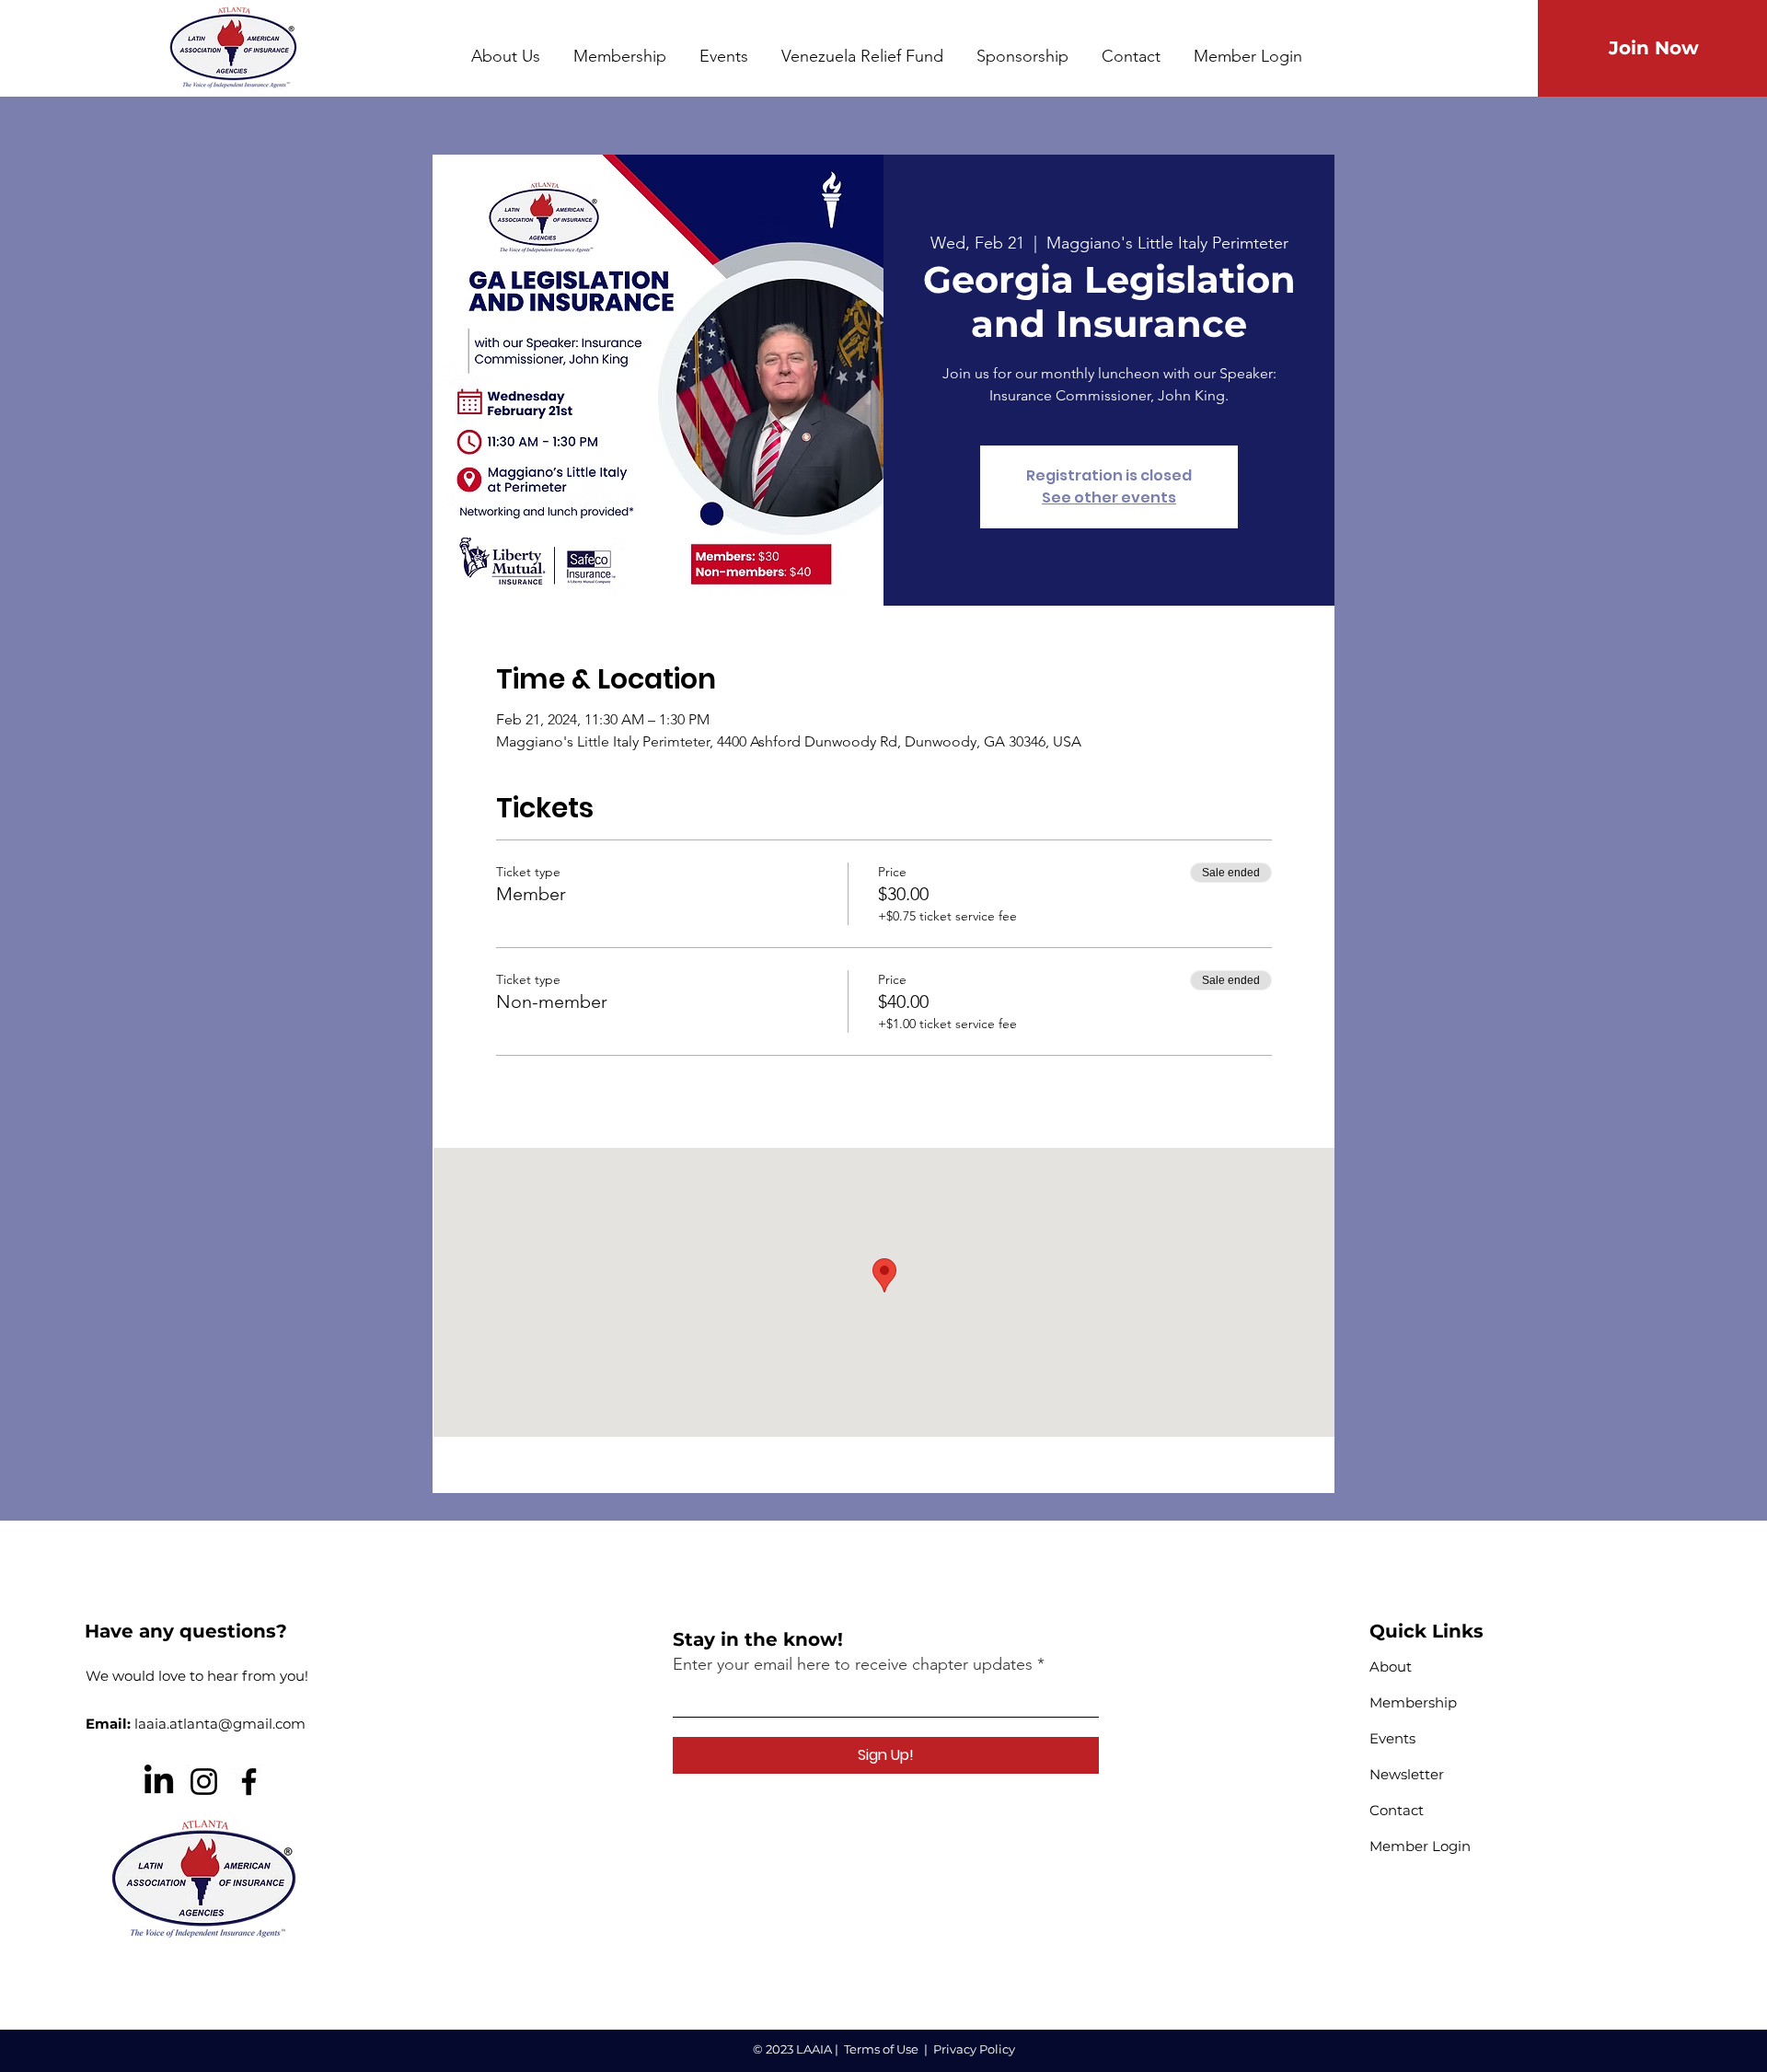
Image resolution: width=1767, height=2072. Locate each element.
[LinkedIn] (159, 1782)
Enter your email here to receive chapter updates (853, 1664)
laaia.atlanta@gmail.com (220, 1724)
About (1391, 1667)
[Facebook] (249, 1782)
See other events (1109, 498)
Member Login (1420, 1846)
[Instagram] (204, 1782)
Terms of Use (881, 2049)
